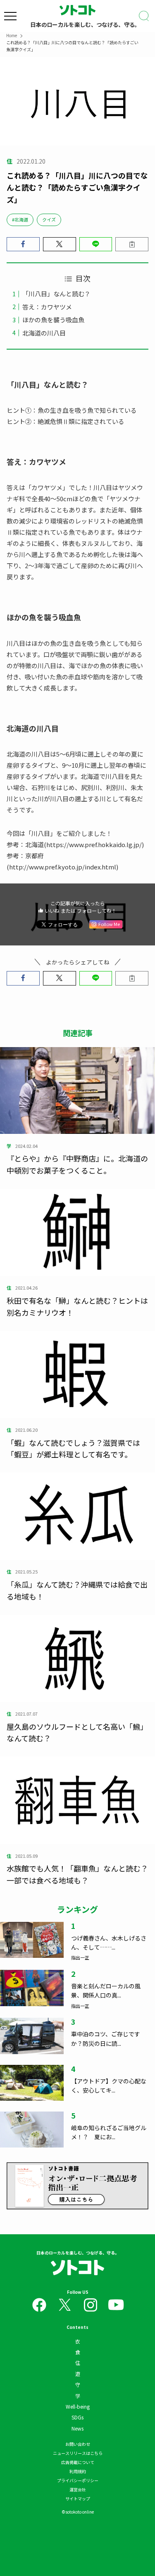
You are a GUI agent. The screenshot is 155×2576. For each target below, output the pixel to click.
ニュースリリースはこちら (78, 2453)
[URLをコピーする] (132, 244)
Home (12, 35)
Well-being (78, 2406)
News (77, 2428)
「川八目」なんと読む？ (56, 294)
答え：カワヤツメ (47, 307)
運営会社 (78, 2489)
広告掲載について (78, 2462)
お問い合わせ (78, 2444)
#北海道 (20, 219)
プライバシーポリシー (78, 2480)
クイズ (49, 219)
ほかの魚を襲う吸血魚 (53, 320)
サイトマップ (78, 2499)
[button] (23, 244)
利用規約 (78, 2471)
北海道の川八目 (44, 333)
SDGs (77, 2417)
